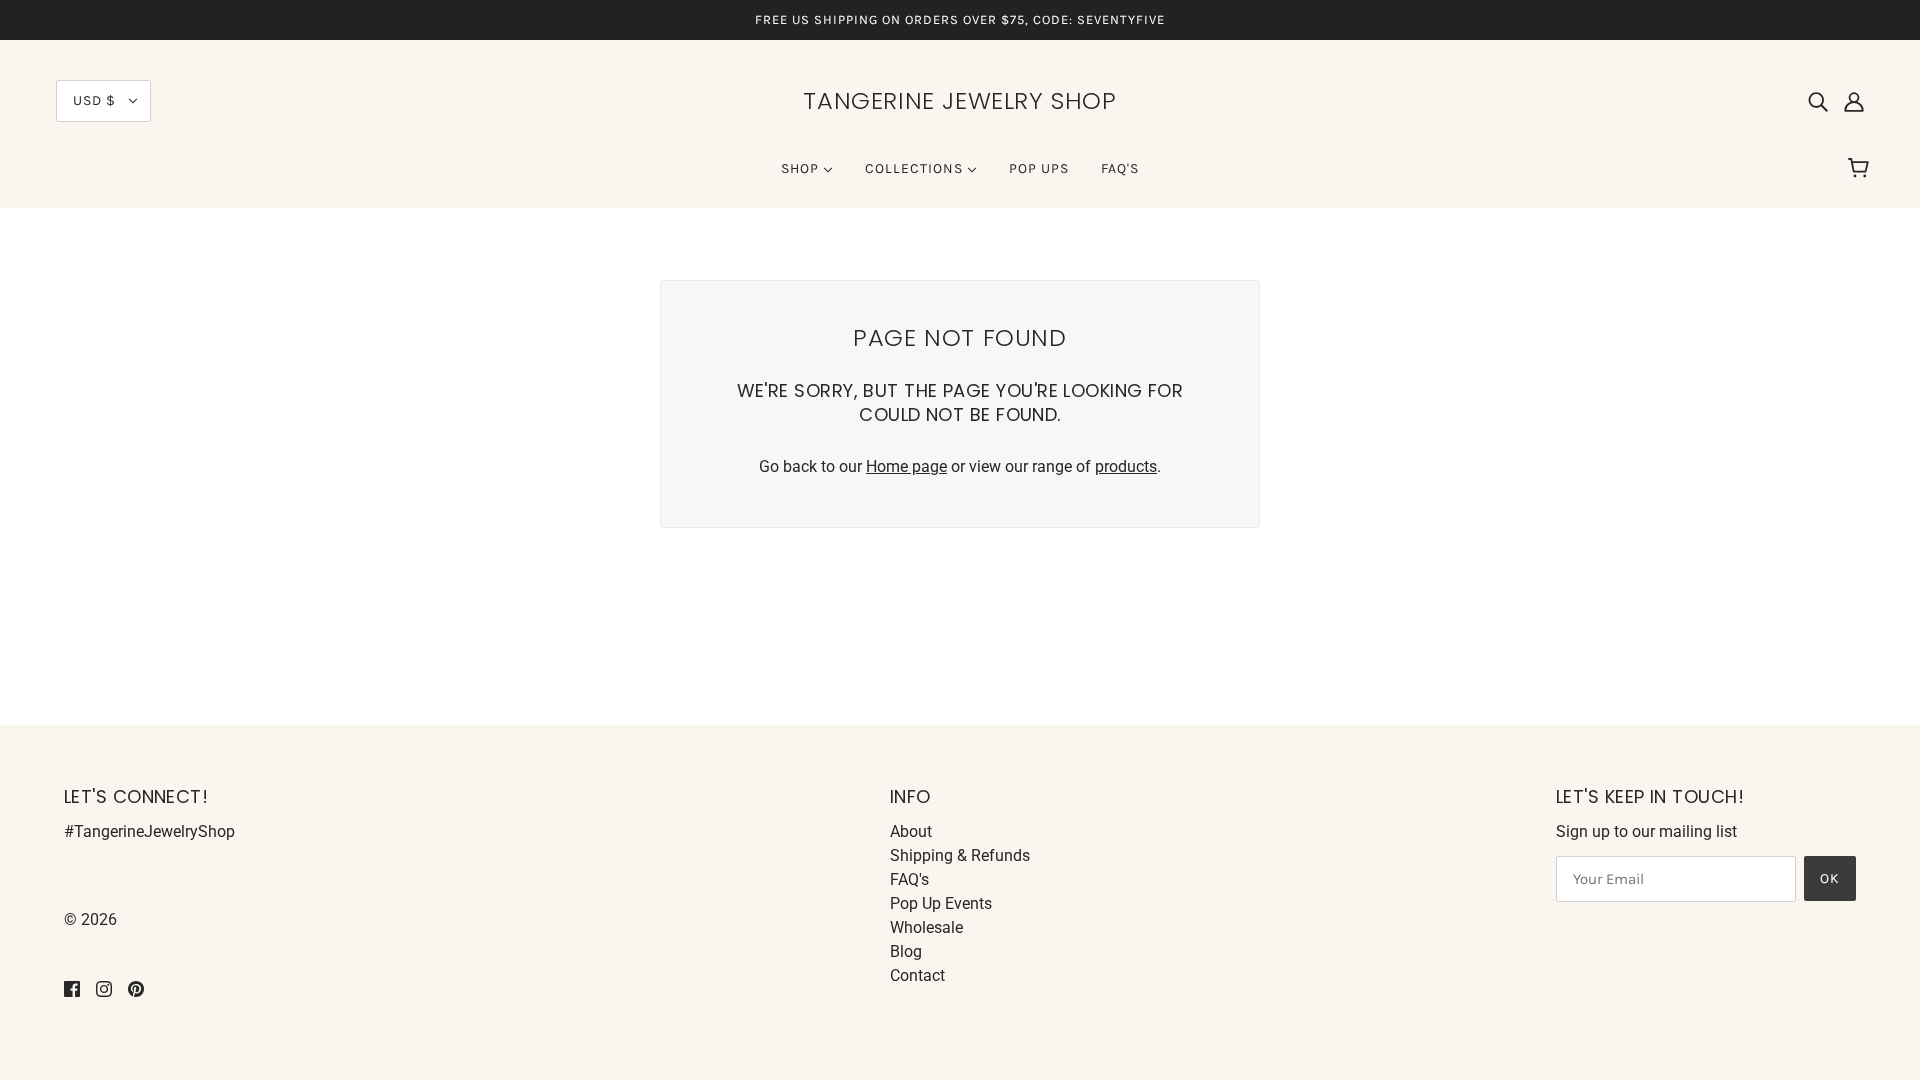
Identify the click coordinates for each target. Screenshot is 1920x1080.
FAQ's (909, 879)
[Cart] (1861, 169)
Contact (917, 975)
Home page (906, 466)
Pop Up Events (941, 903)
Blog (906, 951)
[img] (1818, 101)
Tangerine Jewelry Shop (959, 100)
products (1126, 466)
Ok (1830, 878)
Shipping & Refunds (960, 855)
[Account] (1854, 101)
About (911, 831)
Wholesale (926, 927)
